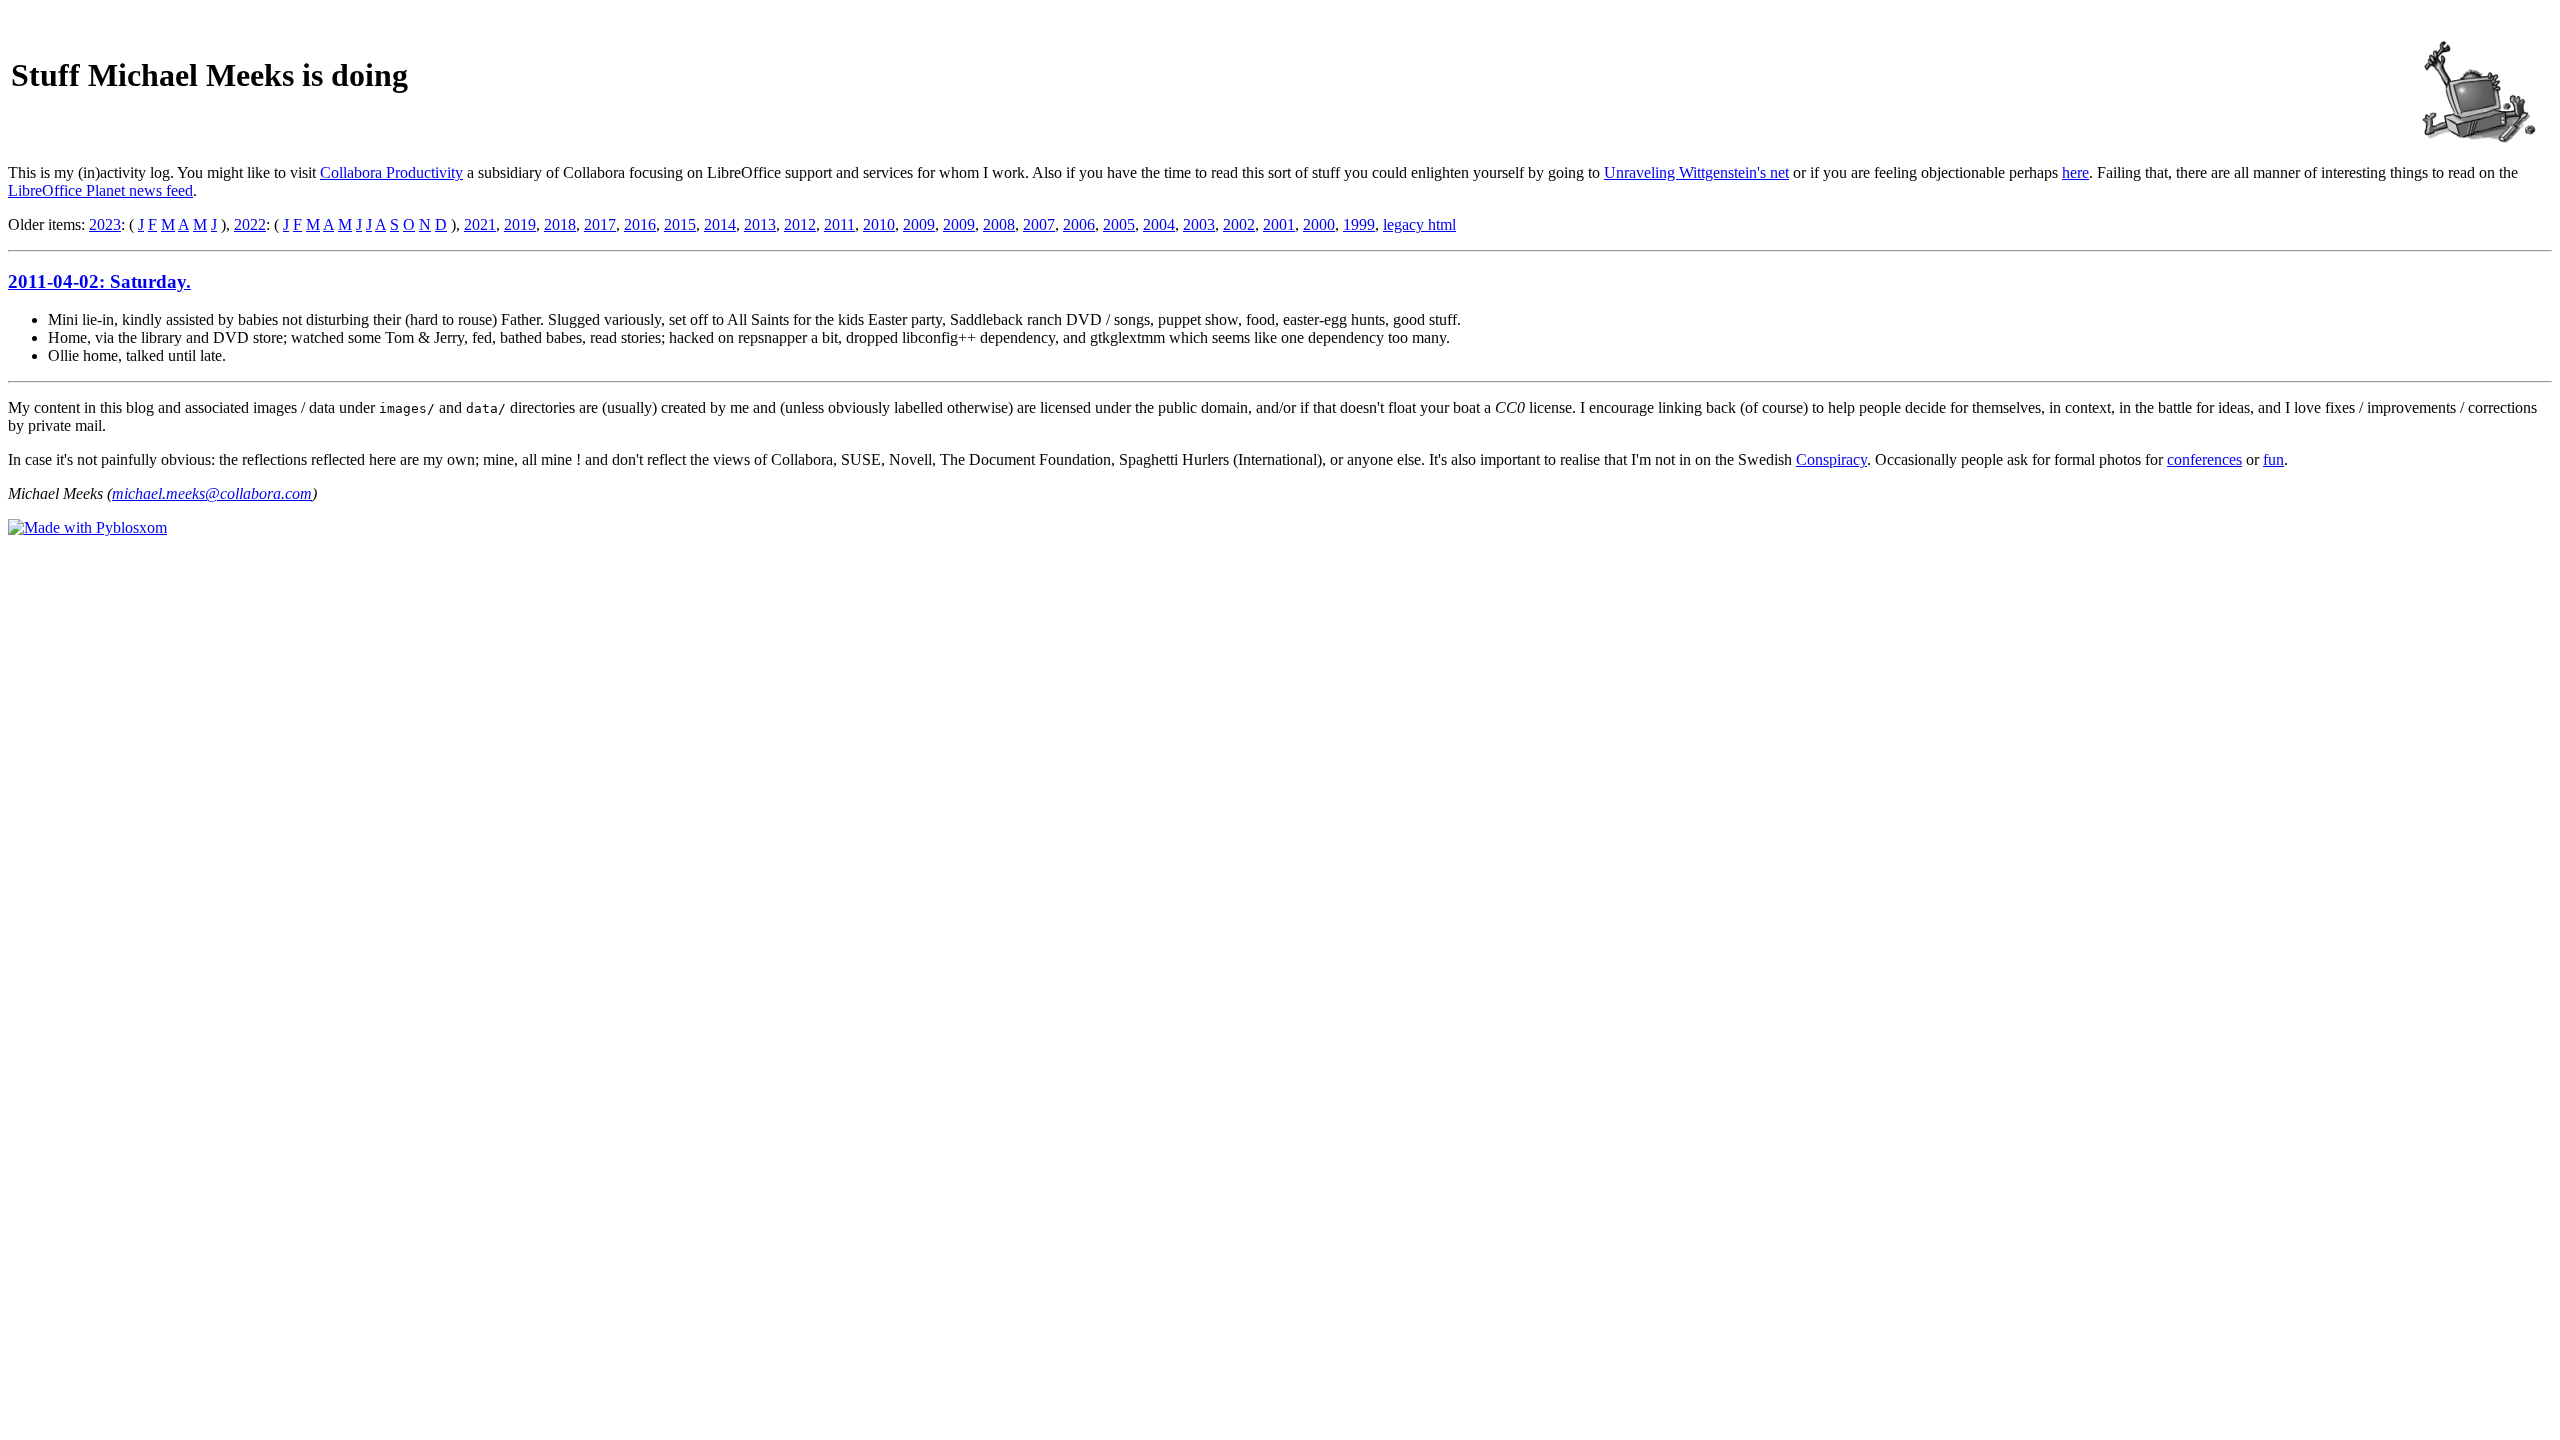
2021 (480, 224)
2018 (560, 224)
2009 (919, 224)
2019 (520, 224)
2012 (800, 224)
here (2075, 172)
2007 (1039, 224)
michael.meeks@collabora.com (212, 493)
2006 (1079, 224)
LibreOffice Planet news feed (100, 190)
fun (2273, 459)
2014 (720, 224)
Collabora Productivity (391, 172)
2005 (1119, 224)
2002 (1239, 224)
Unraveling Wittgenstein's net (1696, 172)
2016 (640, 224)
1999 (1359, 224)
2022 (250, 224)
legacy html (1419, 224)
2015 (680, 224)
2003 (1199, 224)
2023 (105, 224)
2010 (879, 224)
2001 (1279, 224)
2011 (839, 224)
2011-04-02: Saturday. (99, 281)
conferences (2204, 459)
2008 (999, 224)
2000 (1319, 224)
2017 (600, 224)
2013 (760, 224)
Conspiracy (1831, 459)
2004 (1159, 224)
